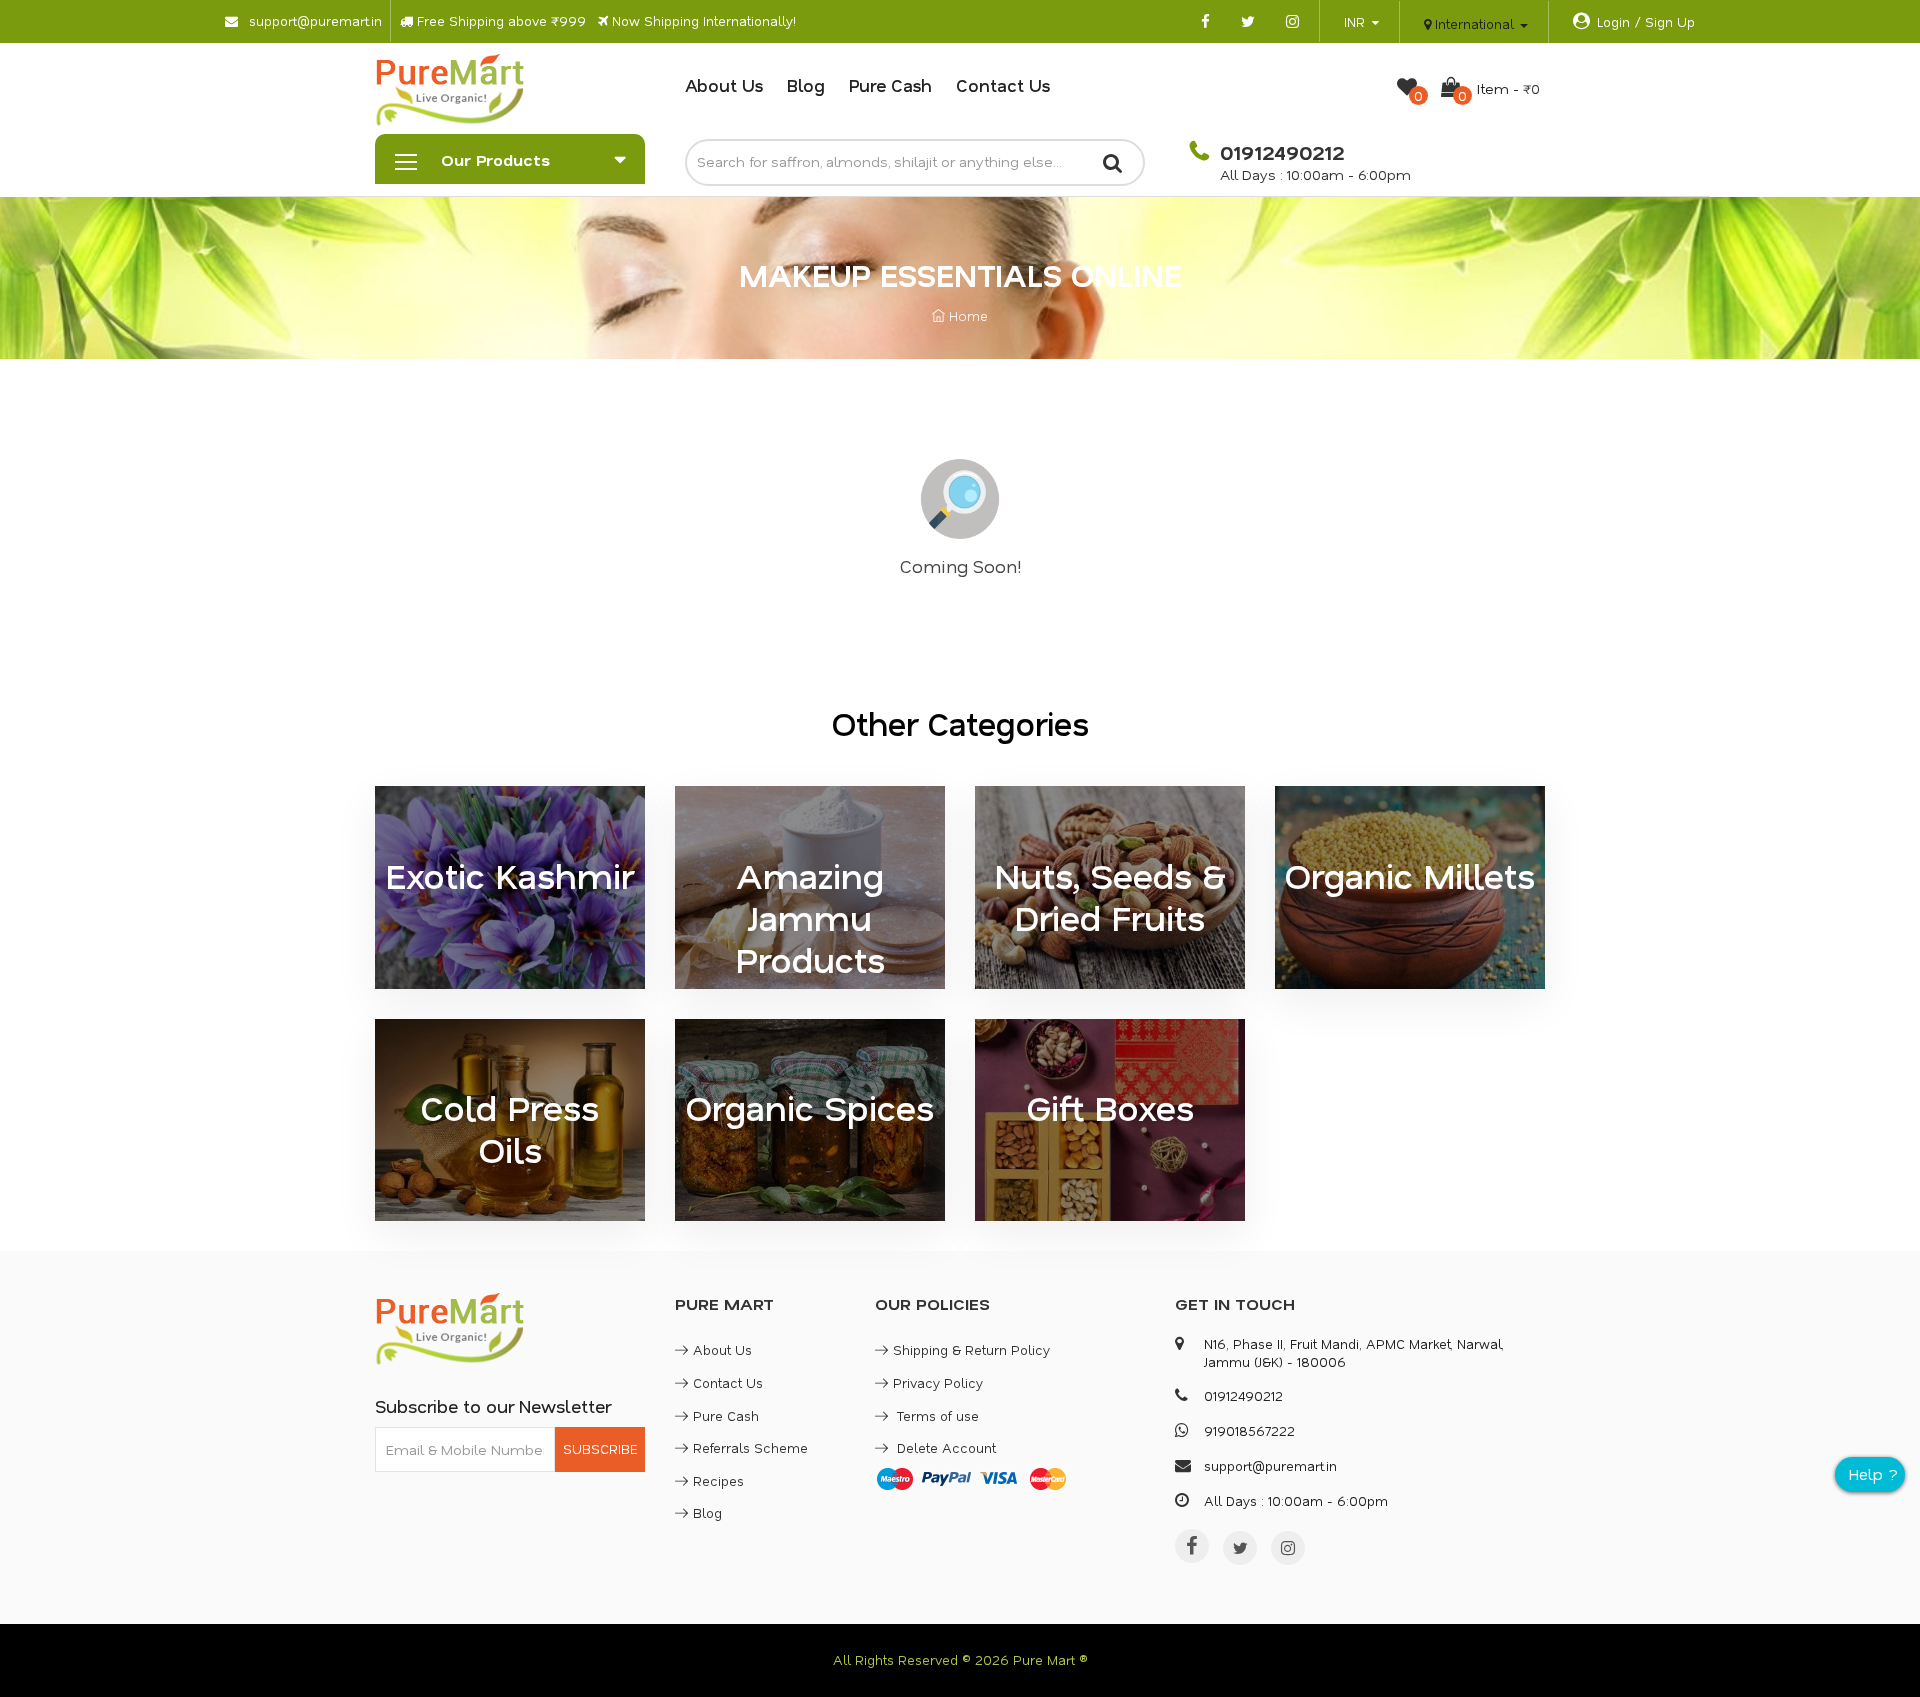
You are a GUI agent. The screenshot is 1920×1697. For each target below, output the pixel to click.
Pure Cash (890, 85)
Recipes (718, 1480)
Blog (806, 85)
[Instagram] (1288, 1548)
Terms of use (936, 1415)
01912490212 (1279, 152)
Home (966, 315)
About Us (724, 85)
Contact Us (1003, 85)
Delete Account (944, 1447)
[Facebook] (1192, 1546)
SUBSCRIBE (600, 1448)
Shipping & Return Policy (971, 1349)
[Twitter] (1240, 1548)
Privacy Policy (938, 1382)
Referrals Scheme (750, 1447)
